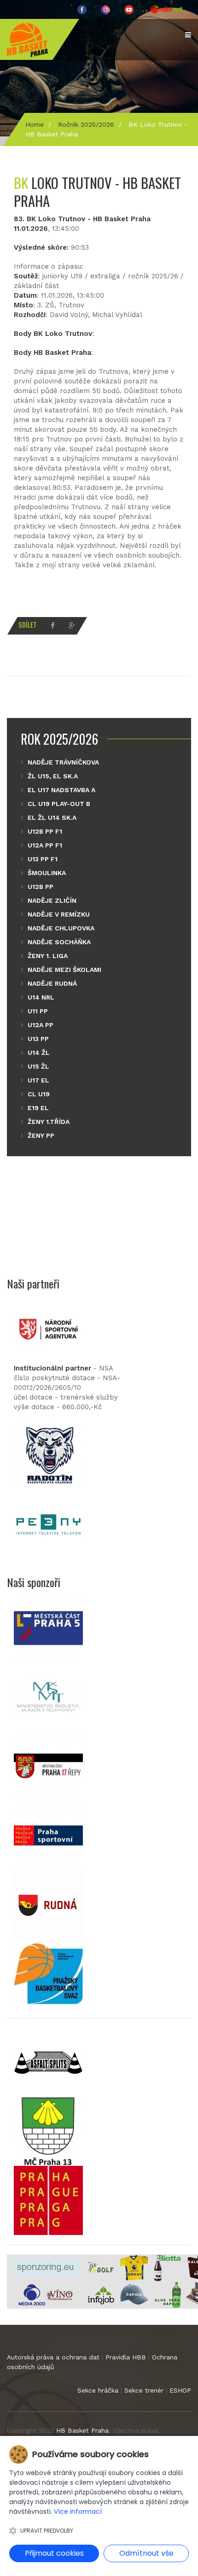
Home (35, 124)
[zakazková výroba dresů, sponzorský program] (134, 2267)
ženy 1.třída (49, 1122)
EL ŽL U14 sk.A (52, 817)
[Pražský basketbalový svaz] (48, 1973)
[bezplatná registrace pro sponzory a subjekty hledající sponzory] (46, 2267)
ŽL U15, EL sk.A (53, 776)
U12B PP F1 (45, 831)
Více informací (78, 2511)
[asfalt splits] (48, 2061)
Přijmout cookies (54, 2553)
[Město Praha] (48, 2200)
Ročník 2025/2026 (86, 124)
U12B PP (41, 887)
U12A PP (41, 1025)
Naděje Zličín (52, 900)
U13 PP (38, 1039)
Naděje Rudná (52, 983)
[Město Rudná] (48, 1904)
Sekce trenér (144, 2390)
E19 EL (38, 1108)
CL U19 (39, 1094)
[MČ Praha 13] (48, 2130)
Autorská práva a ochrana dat (53, 2357)
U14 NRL (41, 997)
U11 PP (38, 1011)
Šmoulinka (47, 873)
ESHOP (180, 2390)
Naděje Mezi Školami (64, 970)
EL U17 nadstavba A (61, 790)
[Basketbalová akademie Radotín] (48, 1455)
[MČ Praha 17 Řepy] (48, 1765)
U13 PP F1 (43, 859)
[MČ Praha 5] (48, 1627)
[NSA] (48, 1329)
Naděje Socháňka (59, 942)
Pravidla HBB (126, 2357)
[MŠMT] (48, 1696)
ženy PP (41, 1135)
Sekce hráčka (98, 2390)
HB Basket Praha (82, 2430)
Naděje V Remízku (59, 914)
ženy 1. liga (48, 956)
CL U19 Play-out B (59, 804)
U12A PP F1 (45, 845)
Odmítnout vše (146, 2553)
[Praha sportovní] (48, 1835)
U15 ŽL (38, 1066)
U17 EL (38, 1080)
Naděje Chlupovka (61, 928)
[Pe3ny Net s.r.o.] (48, 1524)
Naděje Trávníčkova (63, 762)
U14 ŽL (39, 1053)
